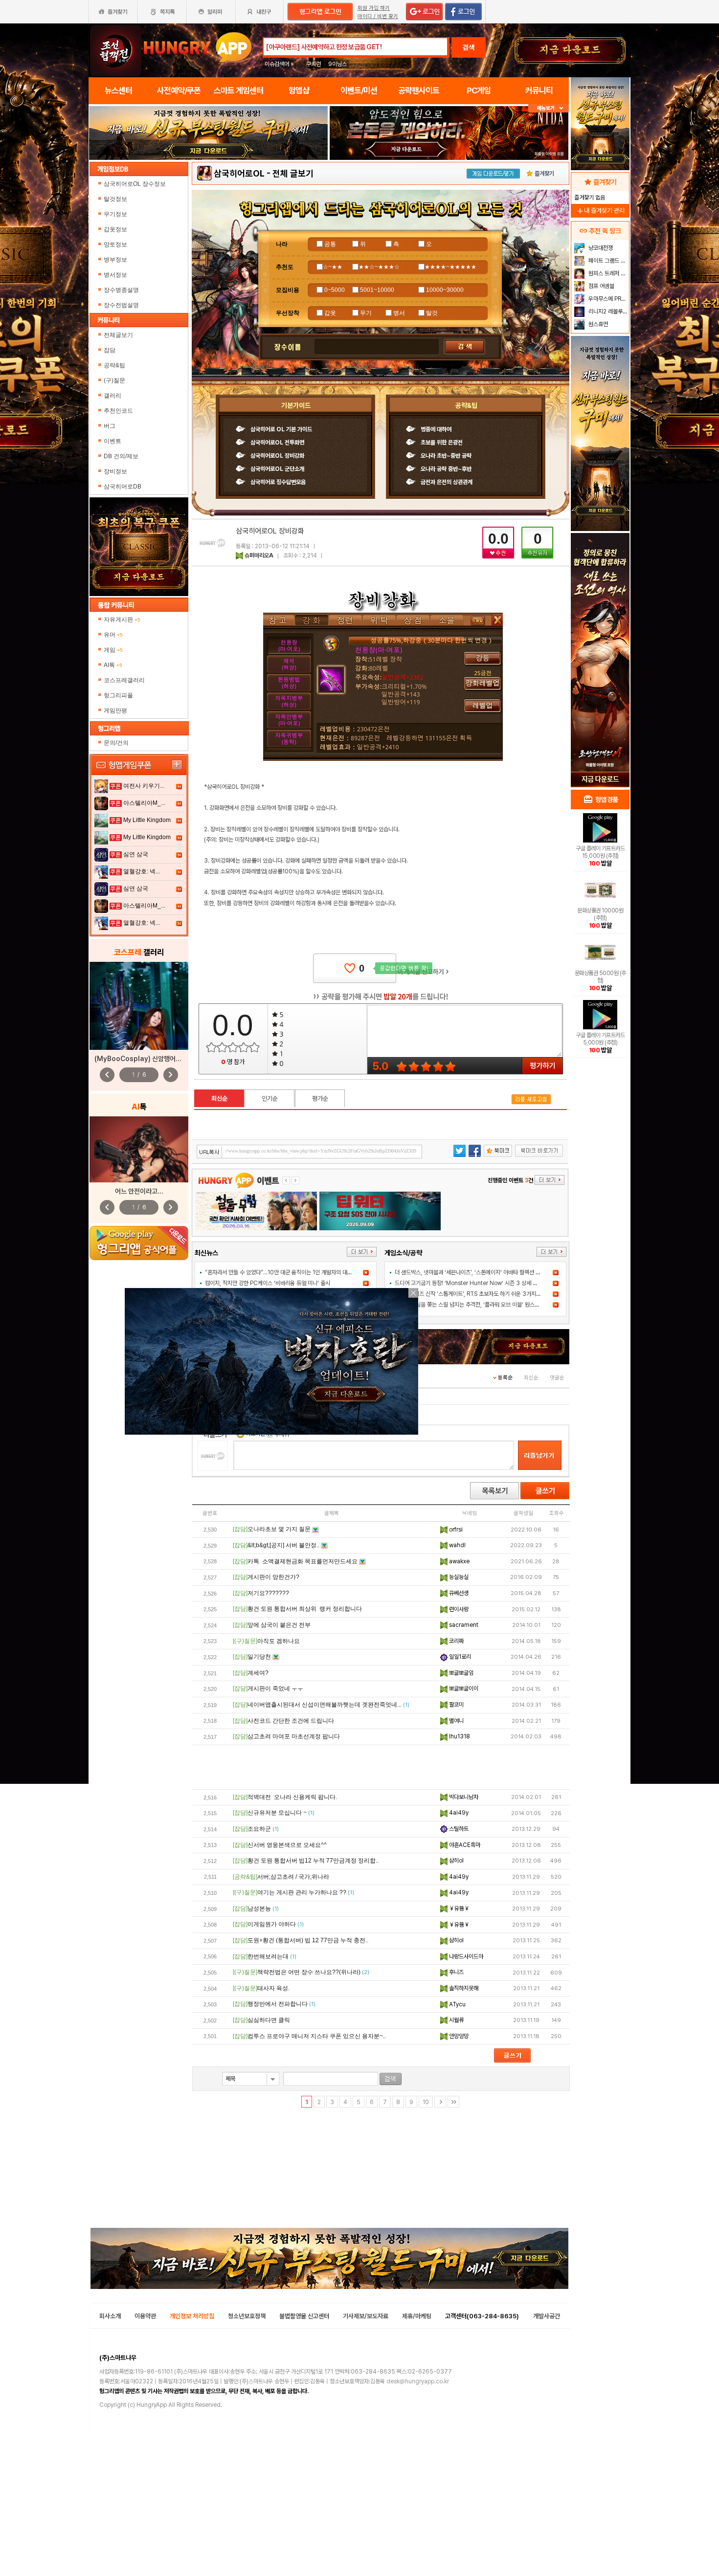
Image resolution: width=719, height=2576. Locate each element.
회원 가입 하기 (374, 8)
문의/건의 (116, 743)
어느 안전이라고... (139, 1191)
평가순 (320, 1099)
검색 (469, 47)
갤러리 (112, 396)
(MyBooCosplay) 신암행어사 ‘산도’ (146, 1059)
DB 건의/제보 (121, 456)
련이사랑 (458, 1609)
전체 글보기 (293, 173)
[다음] (440, 2102)
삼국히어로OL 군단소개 (277, 469)
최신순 (219, 1099)
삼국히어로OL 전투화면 (277, 443)
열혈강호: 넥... (142, 871)
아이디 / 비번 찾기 (378, 16)
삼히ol (456, 1861)
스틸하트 (458, 1829)
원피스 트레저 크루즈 (608, 273)
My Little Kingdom (147, 820)
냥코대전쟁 (600, 248)
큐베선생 (458, 1593)
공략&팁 (114, 365)
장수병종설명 (122, 290)
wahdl (457, 1545)
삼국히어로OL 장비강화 (277, 456)
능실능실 (458, 1577)
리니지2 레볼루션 (607, 311)
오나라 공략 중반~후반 (446, 469)
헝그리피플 (118, 695)
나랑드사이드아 (465, 1956)
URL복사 (210, 1152)
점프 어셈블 (601, 286)
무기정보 (116, 214)
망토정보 (116, 244)
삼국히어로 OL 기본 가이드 (281, 429)
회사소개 (110, 2316)
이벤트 (112, 441)
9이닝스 (337, 64)
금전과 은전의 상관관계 (447, 482)
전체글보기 (118, 335)
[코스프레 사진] (139, 1006)
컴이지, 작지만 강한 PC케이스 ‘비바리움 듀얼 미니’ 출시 (268, 1283)
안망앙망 (458, 2036)
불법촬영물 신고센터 (304, 2316)
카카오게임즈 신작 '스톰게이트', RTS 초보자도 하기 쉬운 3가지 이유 (471, 1294)
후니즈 (456, 1972)
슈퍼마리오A (259, 555)
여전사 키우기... (144, 786)
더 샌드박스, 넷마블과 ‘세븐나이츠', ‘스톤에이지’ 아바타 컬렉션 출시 (470, 1272)
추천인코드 (118, 411)
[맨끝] (453, 2102)
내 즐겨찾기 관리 (600, 211)
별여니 (456, 1721)
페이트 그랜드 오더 (608, 261)
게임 (113, 650)
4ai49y (458, 1813)
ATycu (457, 2004)
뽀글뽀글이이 (463, 1688)
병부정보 (116, 260)
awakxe (459, 1561)
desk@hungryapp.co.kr (418, 2381)
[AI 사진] (139, 1149)
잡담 (110, 350)
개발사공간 (547, 2316)
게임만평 (115, 711)
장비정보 (115, 471)
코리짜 (456, 1641)
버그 (110, 426)
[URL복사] (309, 1152)
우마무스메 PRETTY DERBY (608, 299)
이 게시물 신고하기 (423, 972)
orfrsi (455, 1530)
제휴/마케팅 (417, 2316)
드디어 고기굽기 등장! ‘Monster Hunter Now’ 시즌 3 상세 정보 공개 (474, 1283)
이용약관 (145, 2316)
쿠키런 (314, 64)
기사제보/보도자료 (366, 2316)
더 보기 (362, 1252)
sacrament (463, 1625)
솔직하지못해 (463, 1988)
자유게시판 (122, 620)
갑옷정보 (116, 229)
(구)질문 (114, 380)
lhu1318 (459, 1736)
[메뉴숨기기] (549, 108)
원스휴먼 (597, 324)
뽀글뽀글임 (461, 1673)
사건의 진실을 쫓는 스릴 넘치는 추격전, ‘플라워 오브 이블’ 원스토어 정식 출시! (482, 1305)
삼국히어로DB (123, 487)
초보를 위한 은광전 (442, 443)
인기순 (270, 1099)
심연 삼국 (136, 854)
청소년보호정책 (247, 2316)
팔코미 (456, 1705)
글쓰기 (545, 1491)
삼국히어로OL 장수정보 (135, 184)
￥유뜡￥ (459, 1909)
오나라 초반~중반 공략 (446, 456)
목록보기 (494, 1491)
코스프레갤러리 (124, 680)
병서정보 (116, 275)
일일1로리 (459, 1657)
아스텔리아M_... (144, 803)
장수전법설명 (122, 305)
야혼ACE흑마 (464, 1845)
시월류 (456, 2020)
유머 (113, 635)
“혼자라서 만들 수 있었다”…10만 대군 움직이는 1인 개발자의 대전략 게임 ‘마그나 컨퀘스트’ (307, 1272)
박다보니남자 (463, 1797)
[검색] (391, 2079)
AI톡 (113, 665)
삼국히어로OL (239, 173)
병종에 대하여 (436, 429)
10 (426, 2102)
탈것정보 (116, 199)
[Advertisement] (381, 1767)
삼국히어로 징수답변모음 (278, 482)
